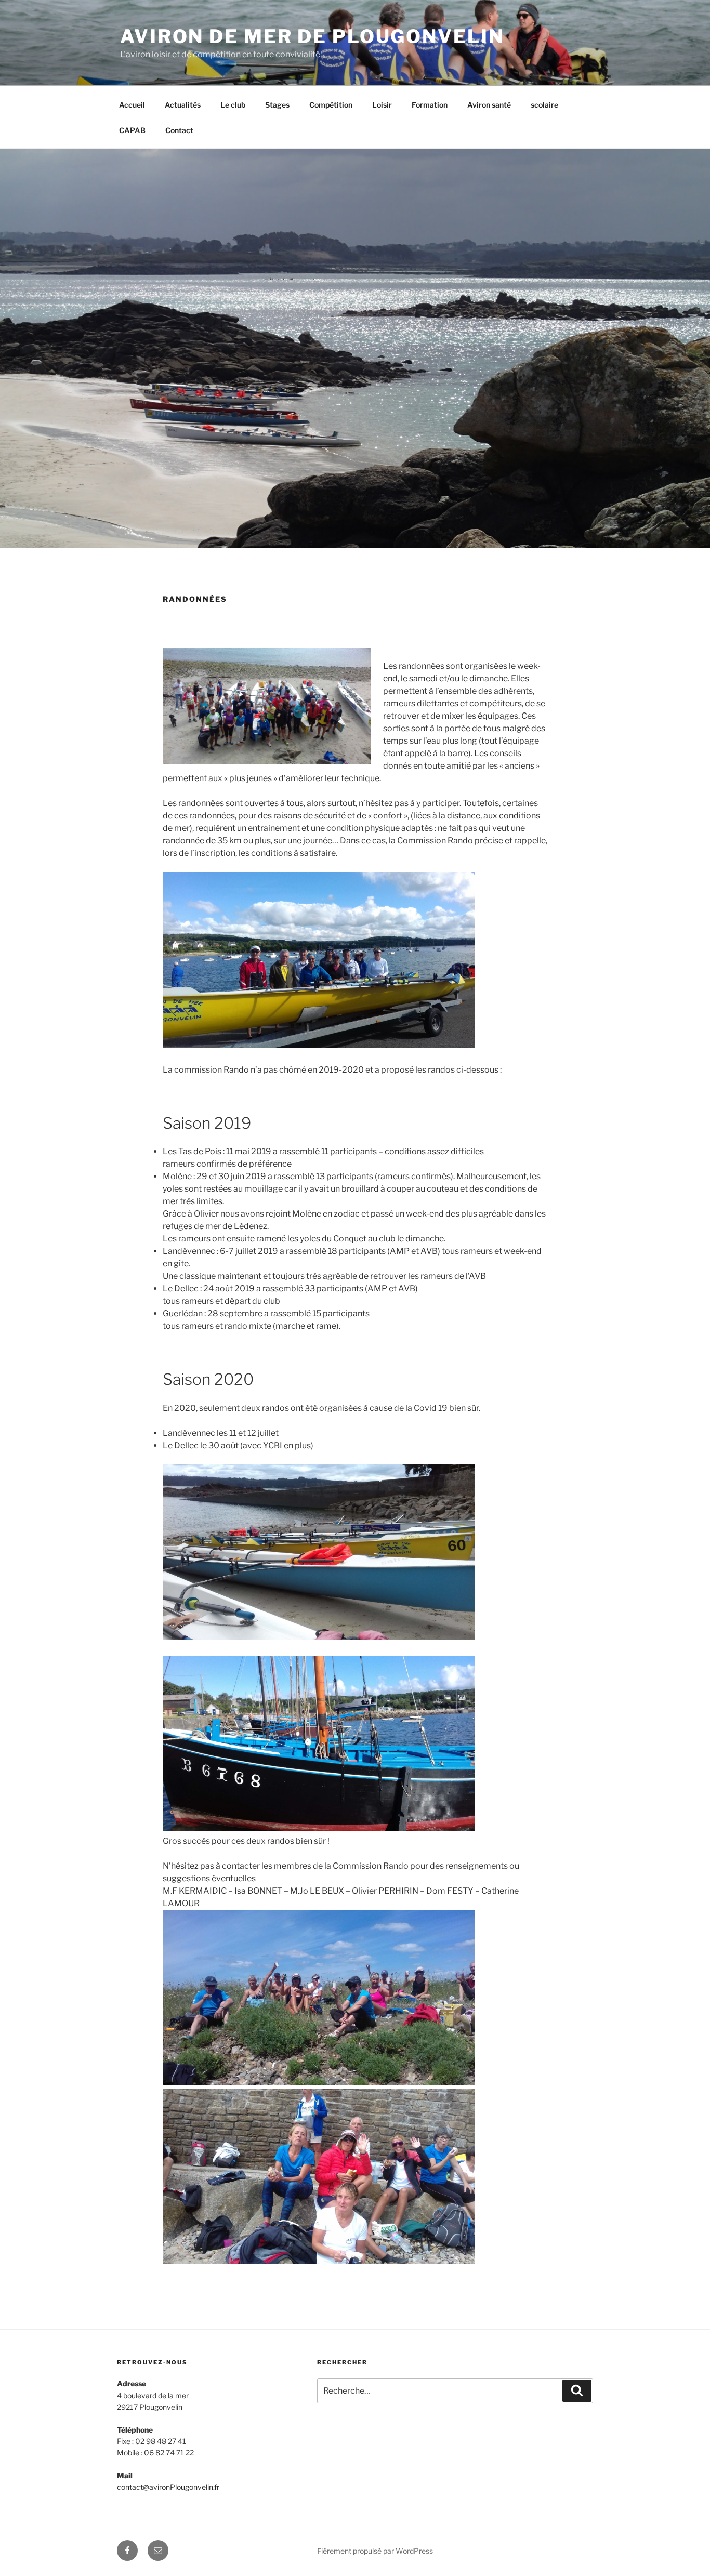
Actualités (183, 105)
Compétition (331, 105)
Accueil (132, 105)
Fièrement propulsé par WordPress (375, 2551)
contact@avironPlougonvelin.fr (168, 2487)
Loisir (382, 105)
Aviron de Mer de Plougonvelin (312, 36)
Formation (430, 105)
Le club (233, 105)
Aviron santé (489, 105)
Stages (277, 105)
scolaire (544, 105)
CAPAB (132, 130)
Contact (179, 130)
